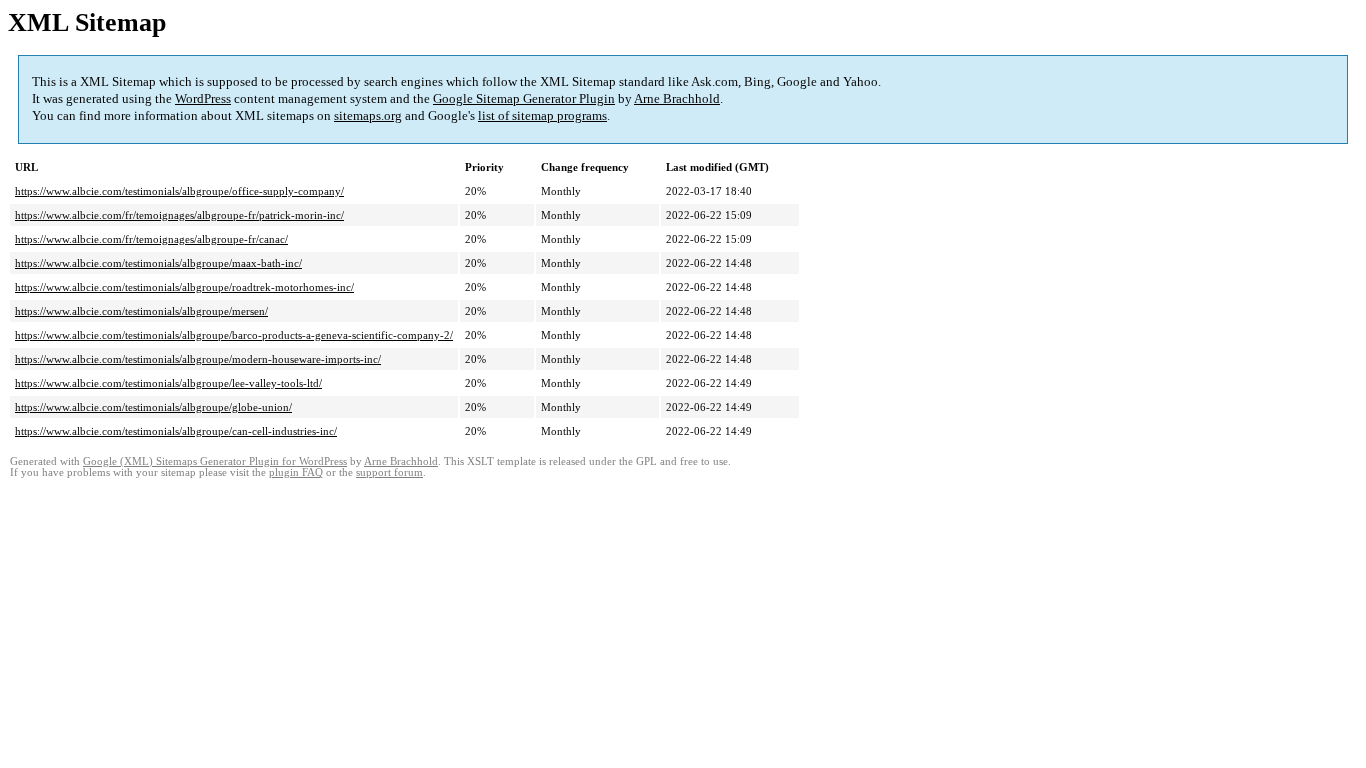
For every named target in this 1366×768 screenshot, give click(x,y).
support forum (389, 472)
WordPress (203, 98)
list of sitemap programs (542, 115)
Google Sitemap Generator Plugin (524, 98)
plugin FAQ (296, 472)
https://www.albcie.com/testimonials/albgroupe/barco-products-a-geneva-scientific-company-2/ (234, 335)
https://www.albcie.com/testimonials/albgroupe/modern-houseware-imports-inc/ (198, 359)
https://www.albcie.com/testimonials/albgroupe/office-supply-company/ (179, 191)
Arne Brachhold (677, 98)
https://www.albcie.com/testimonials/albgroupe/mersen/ (141, 311)
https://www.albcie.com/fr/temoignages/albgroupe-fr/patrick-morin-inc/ (179, 215)
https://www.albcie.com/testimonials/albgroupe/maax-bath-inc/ (158, 263)
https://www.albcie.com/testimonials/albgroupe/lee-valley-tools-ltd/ (168, 383)
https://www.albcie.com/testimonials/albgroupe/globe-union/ (153, 407)
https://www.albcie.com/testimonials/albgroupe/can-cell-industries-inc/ (176, 431)
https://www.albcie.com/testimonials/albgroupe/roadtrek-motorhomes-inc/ (184, 287)
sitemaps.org (368, 115)
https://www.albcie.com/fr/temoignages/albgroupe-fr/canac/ (151, 239)
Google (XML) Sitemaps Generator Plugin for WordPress (215, 461)
